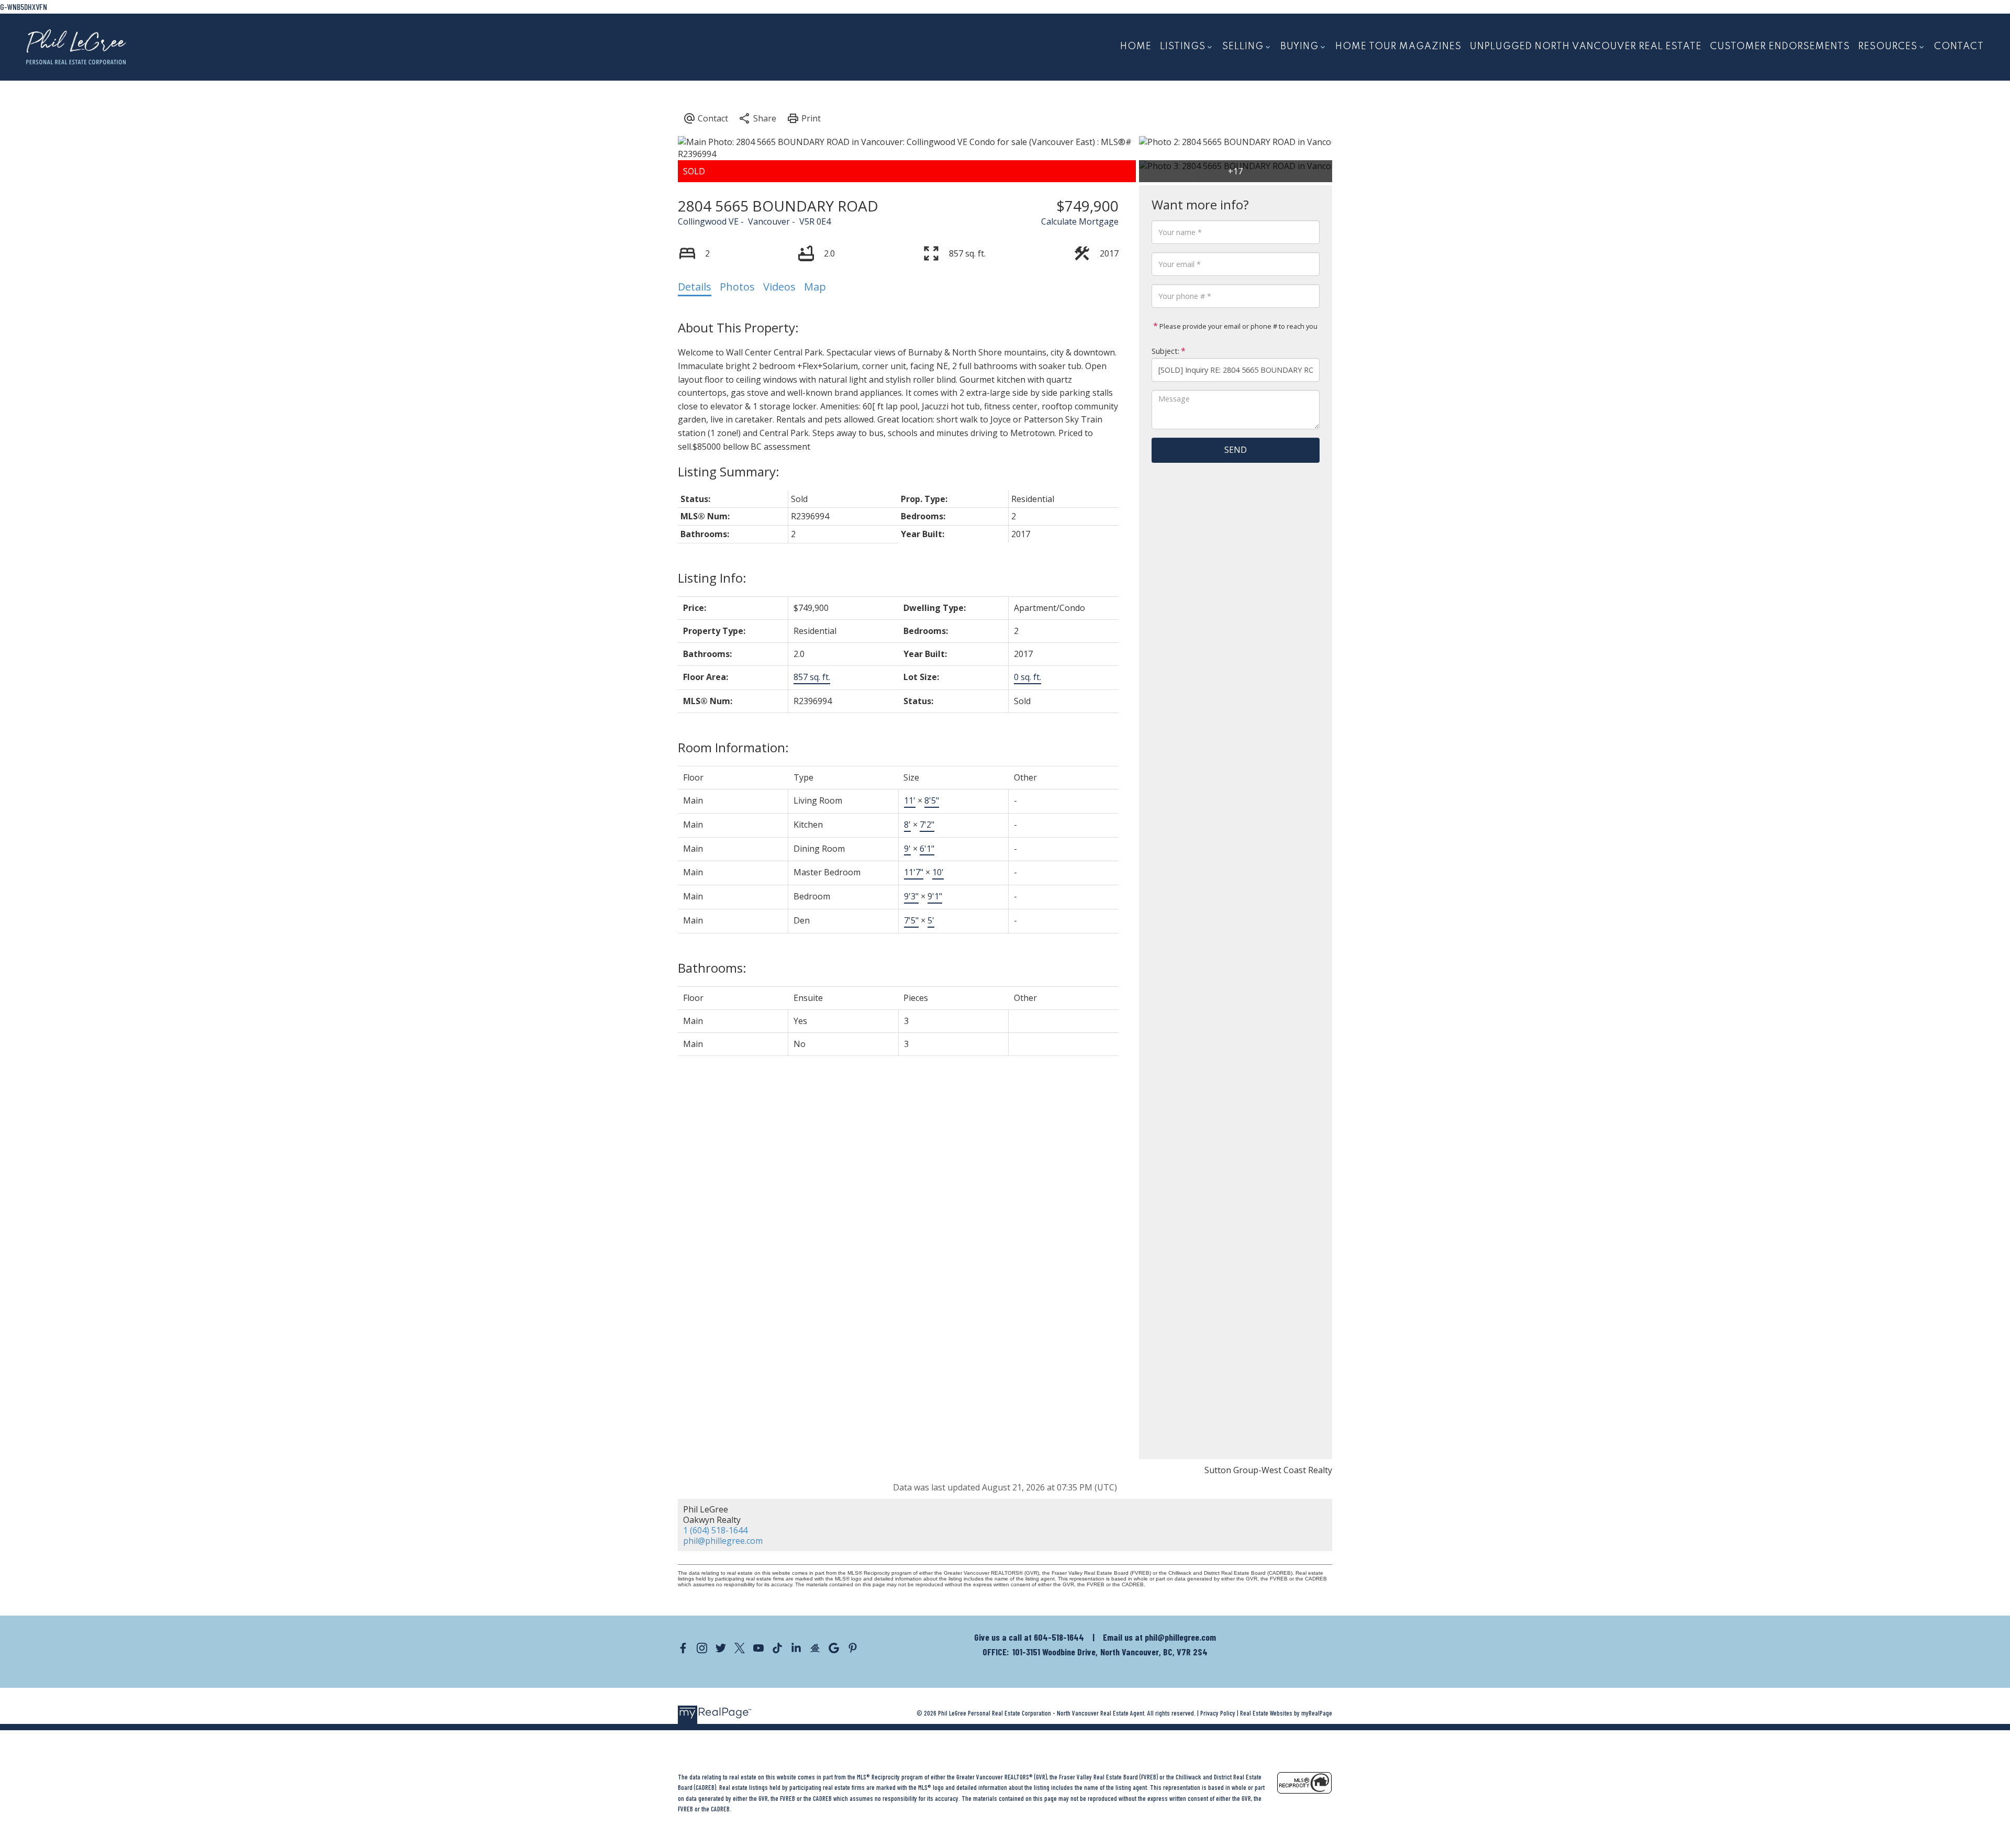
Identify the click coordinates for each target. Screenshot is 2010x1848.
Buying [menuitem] (1299, 47)
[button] (683, 1648)
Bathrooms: (712, 968)
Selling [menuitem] (1243, 47)
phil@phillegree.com (723, 1541)
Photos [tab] (737, 287)
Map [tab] (815, 287)
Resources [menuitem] (1888, 47)
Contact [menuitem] (1959, 47)
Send (1236, 450)
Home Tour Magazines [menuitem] (1398, 47)
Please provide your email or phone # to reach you (1238, 326)
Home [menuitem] (1136, 47)
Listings (1183, 47)
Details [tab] (695, 287)
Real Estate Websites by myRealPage (1286, 1713)
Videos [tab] (779, 287)
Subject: (1165, 351)
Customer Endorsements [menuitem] (1780, 47)
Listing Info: (712, 578)
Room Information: (733, 747)
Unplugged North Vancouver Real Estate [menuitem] (1586, 47)
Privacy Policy (1218, 1713)
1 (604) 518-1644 (715, 1530)
